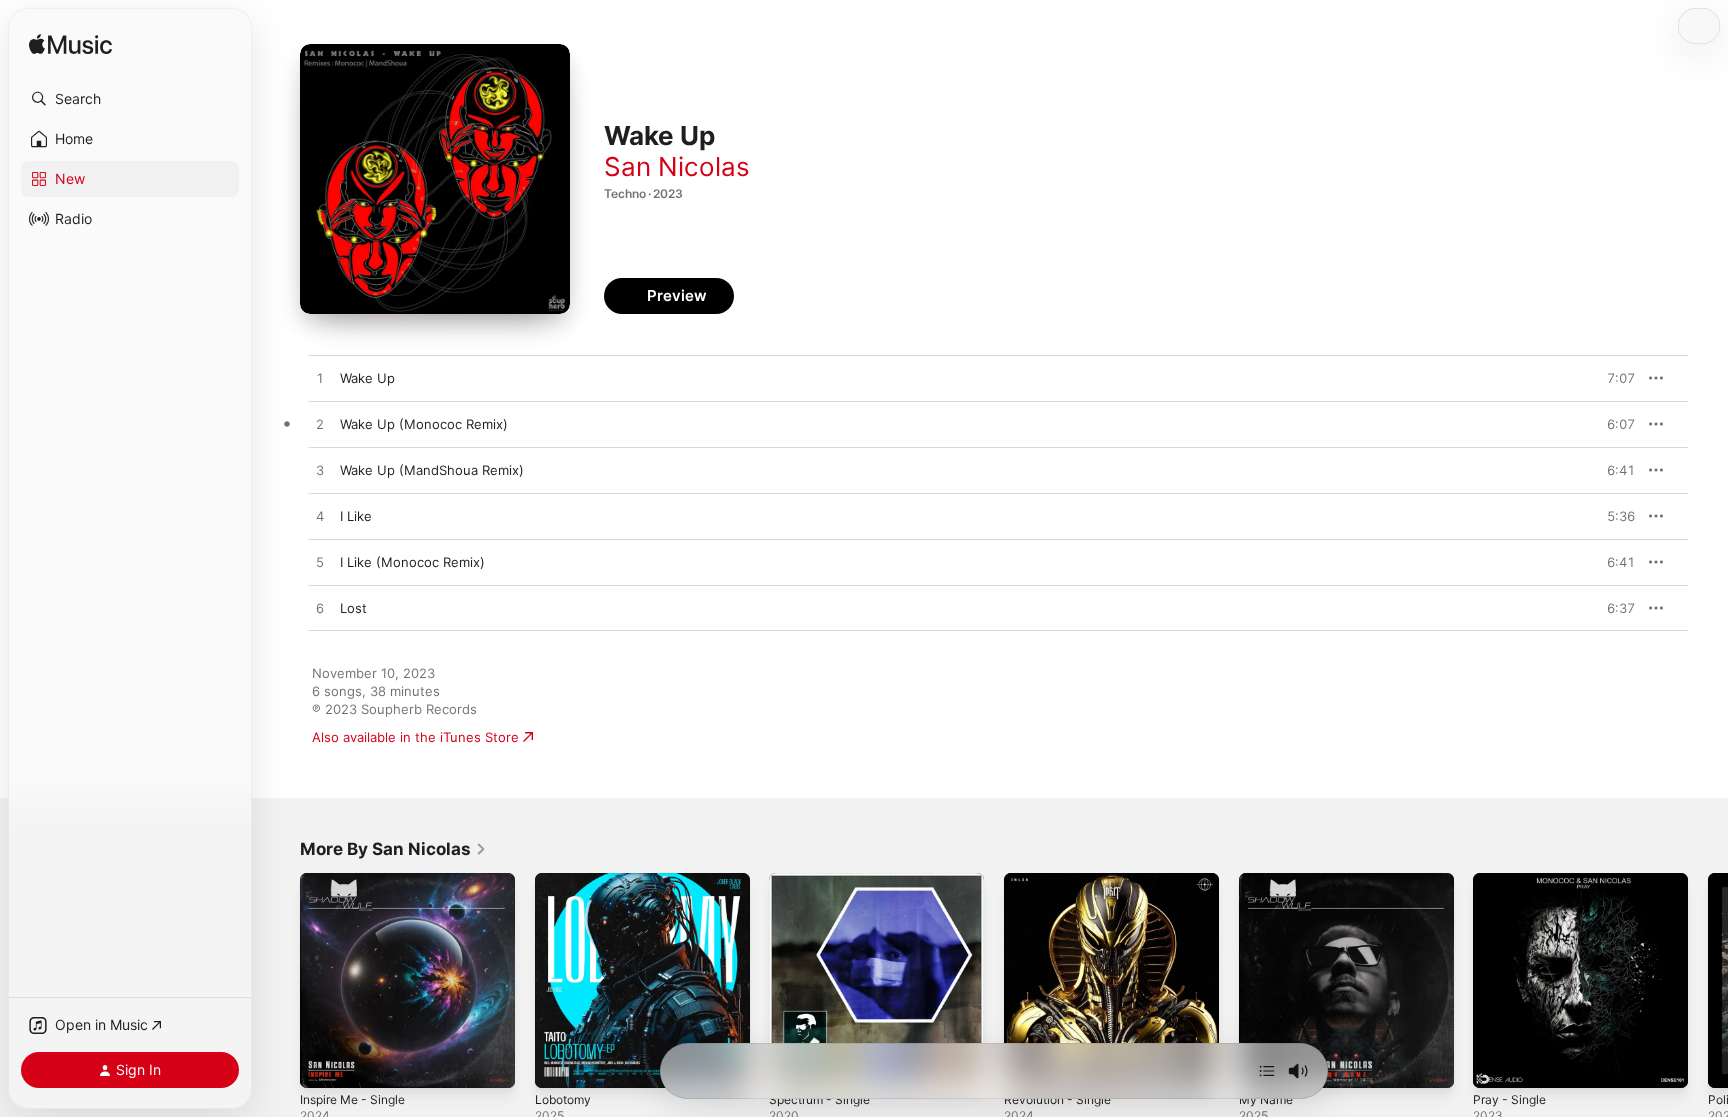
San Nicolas (677, 166)
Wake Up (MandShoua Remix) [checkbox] (432, 470)
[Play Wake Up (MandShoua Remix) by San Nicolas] (320, 471)
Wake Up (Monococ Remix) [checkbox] (424, 424)
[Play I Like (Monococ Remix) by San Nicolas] (320, 563)
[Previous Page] (280, 980)
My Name (1268, 881)
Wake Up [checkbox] (367, 378)
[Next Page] (1708, 980)
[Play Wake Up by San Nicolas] (320, 379)
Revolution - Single (1063, 881)
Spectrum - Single (825, 881)
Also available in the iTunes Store (415, 737)
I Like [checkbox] (356, 516)
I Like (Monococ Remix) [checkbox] (412, 562)
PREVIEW (1613, 378)
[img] (70, 45)
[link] (393, 849)
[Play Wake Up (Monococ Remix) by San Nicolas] (320, 425)
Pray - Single (1512, 881)
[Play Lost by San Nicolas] (320, 609)
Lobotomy (566, 881)
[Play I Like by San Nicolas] (320, 517)
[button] (130, 99)
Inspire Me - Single (359, 881)
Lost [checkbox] (353, 608)
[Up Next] (1267, 1071)
